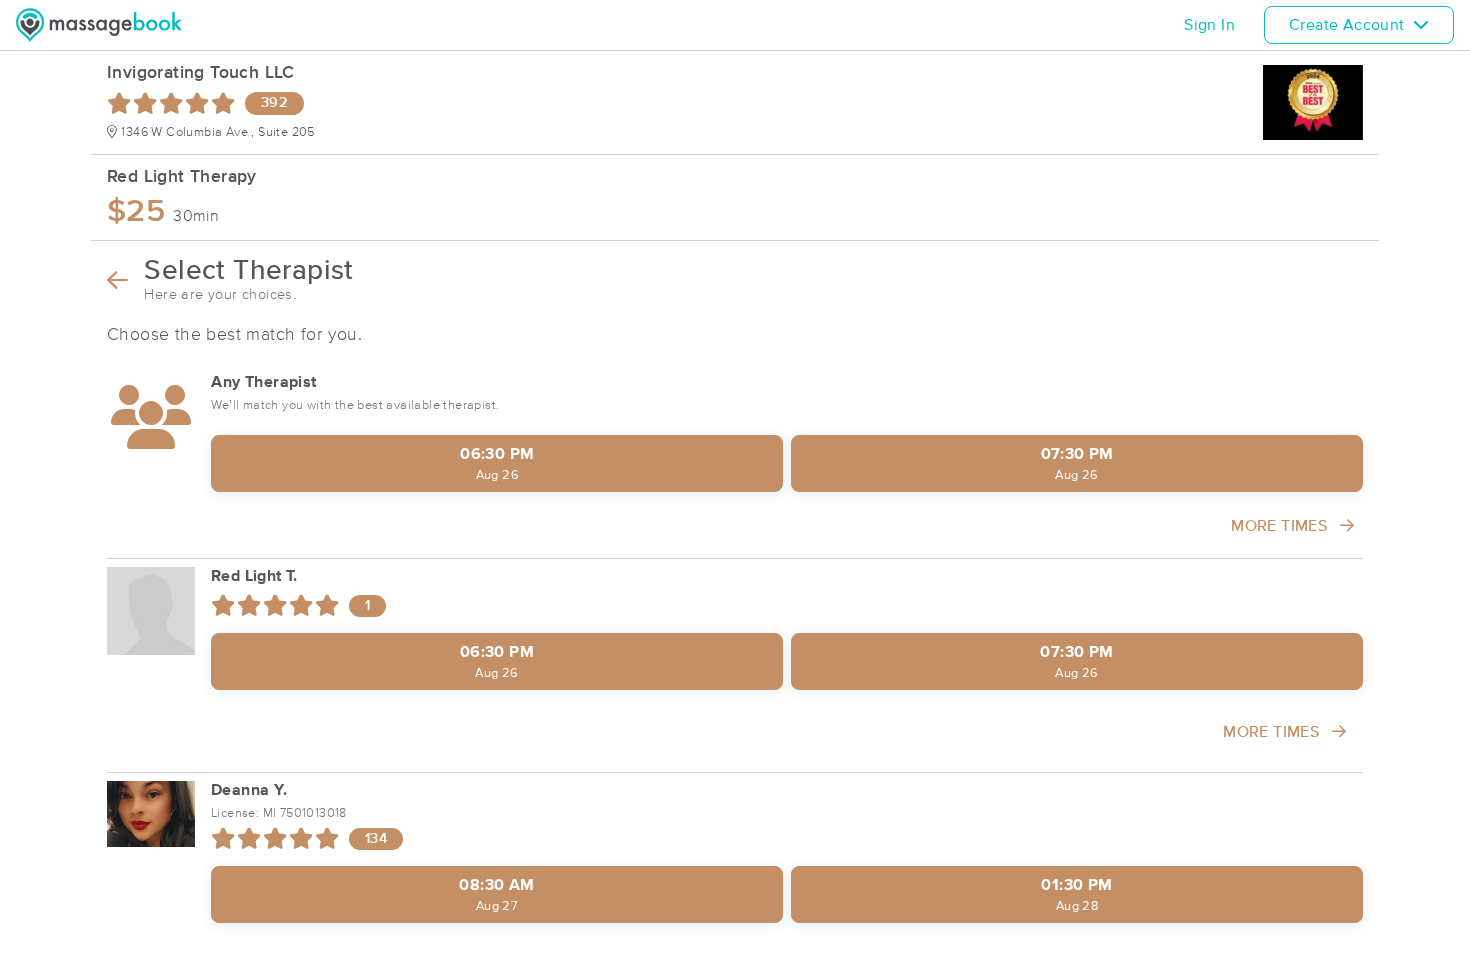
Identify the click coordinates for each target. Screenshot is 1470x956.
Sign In (1209, 25)
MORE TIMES (1281, 526)
